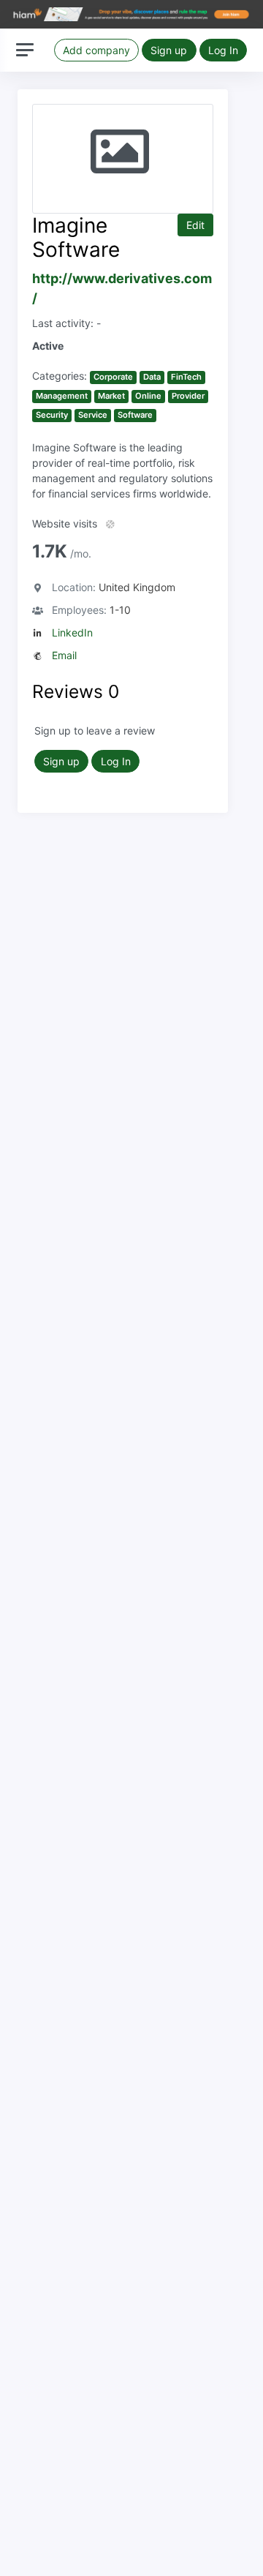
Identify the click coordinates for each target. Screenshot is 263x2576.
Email (64, 655)
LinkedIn (72, 632)
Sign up (169, 50)
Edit (195, 225)
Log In (223, 50)
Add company (96, 50)
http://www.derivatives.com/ (122, 288)
